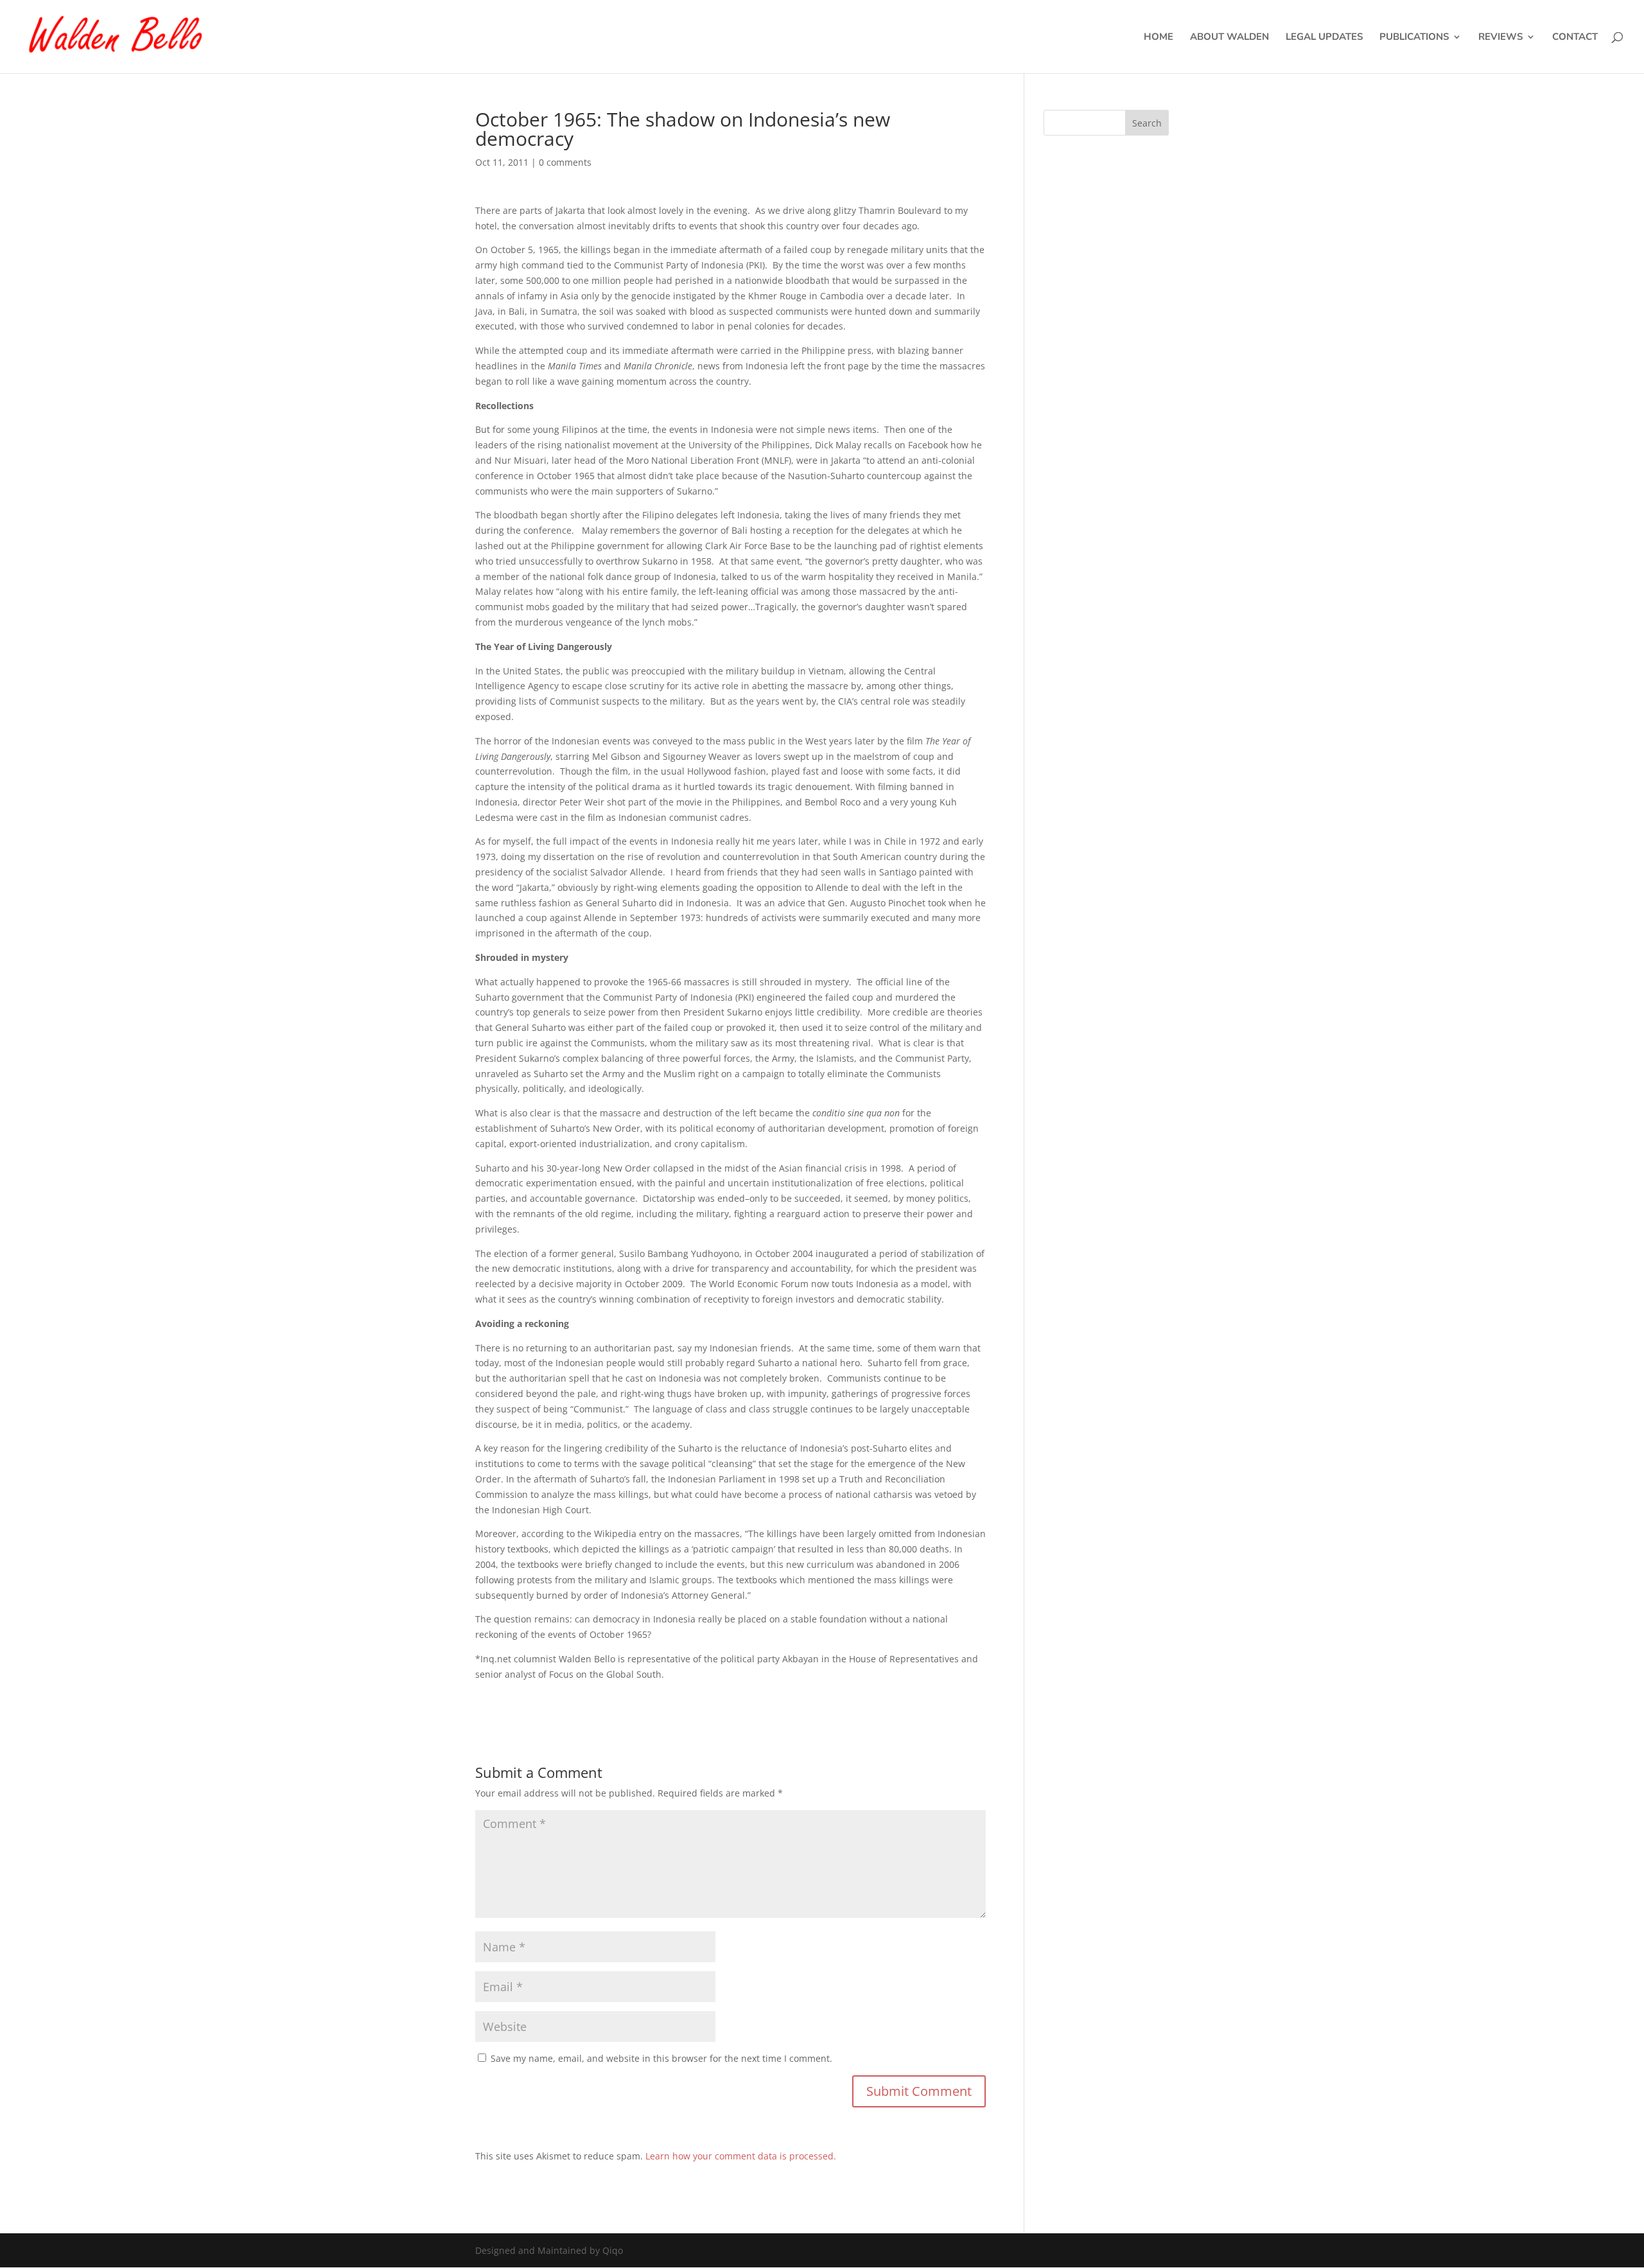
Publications (1414, 38)
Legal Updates (1324, 38)
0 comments (565, 162)
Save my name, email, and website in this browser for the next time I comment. (661, 2058)
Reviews (1500, 38)
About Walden (1229, 38)
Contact (1575, 38)
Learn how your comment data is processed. (741, 2156)
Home (1159, 38)
